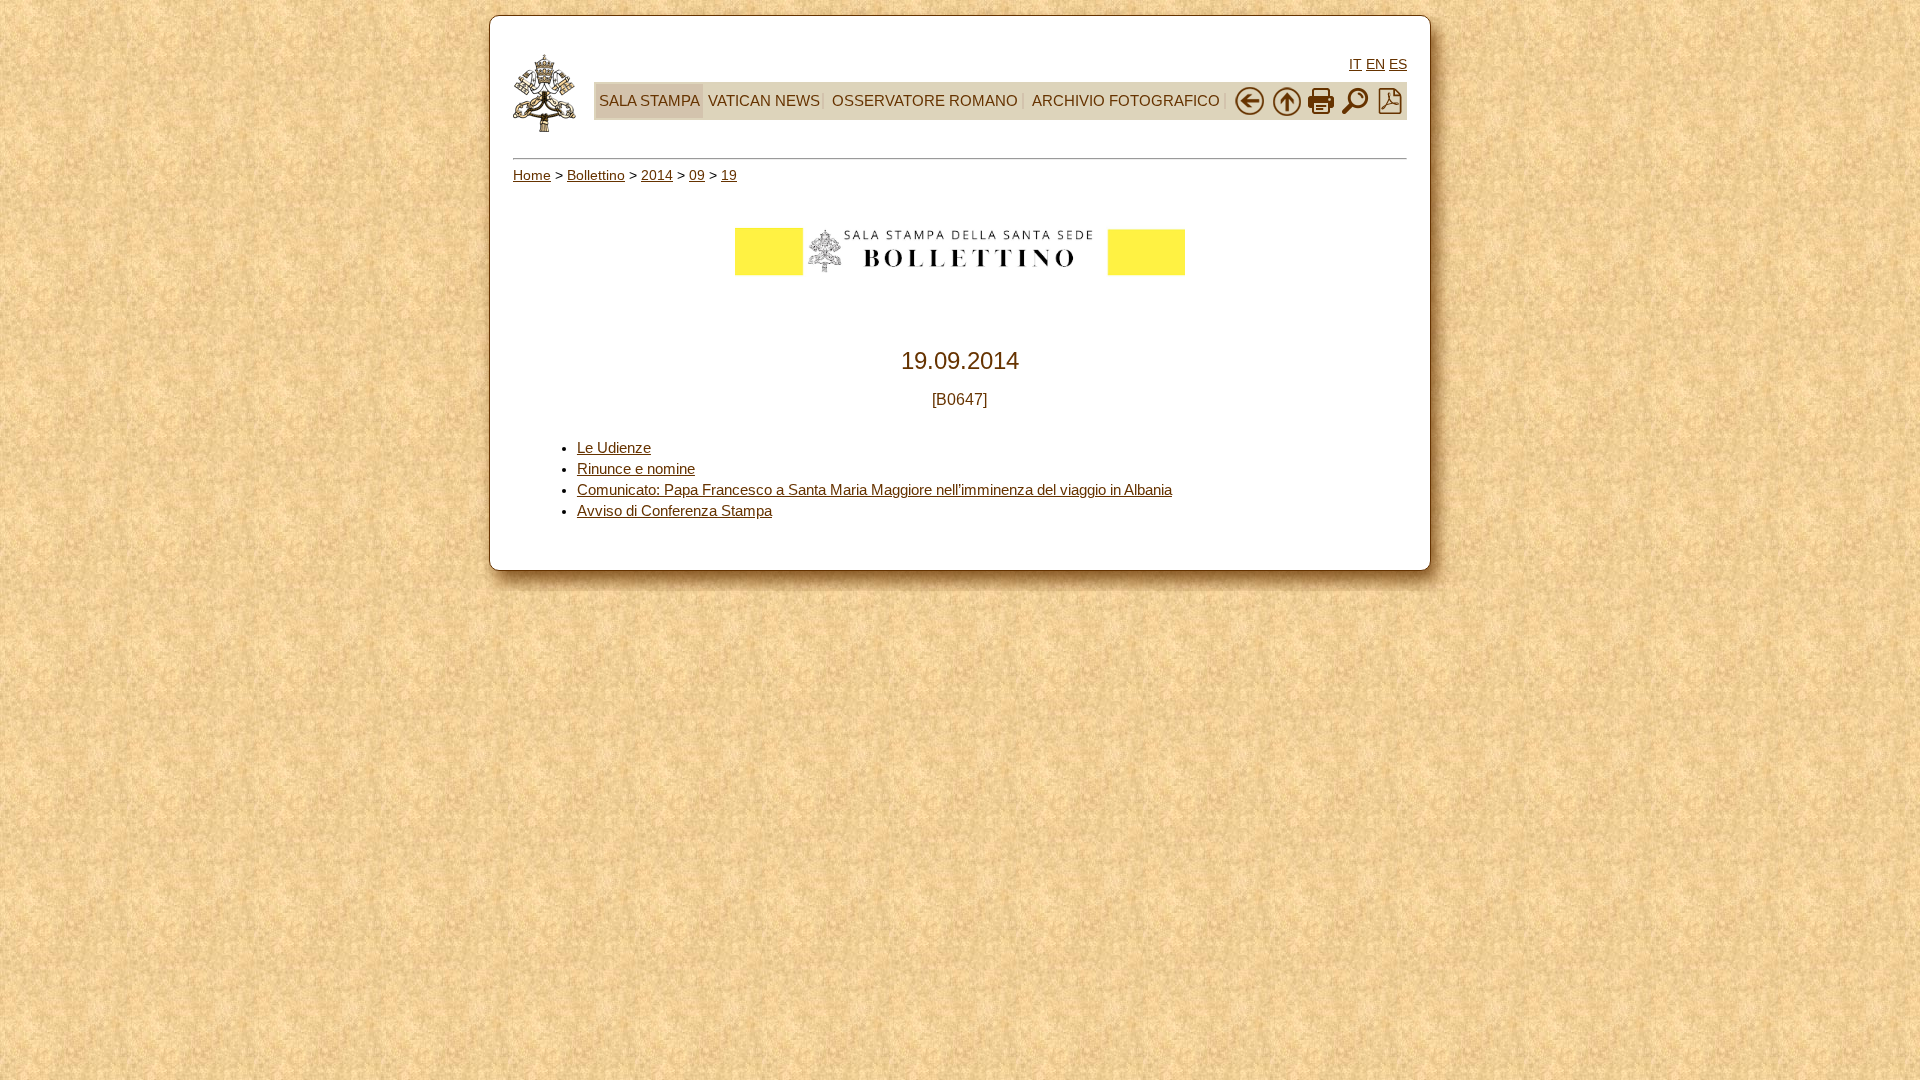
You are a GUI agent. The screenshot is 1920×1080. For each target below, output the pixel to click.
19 (729, 175)
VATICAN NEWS (764, 101)
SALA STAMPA (649, 101)
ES (1398, 64)
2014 (657, 175)
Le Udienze (614, 448)
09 (697, 175)
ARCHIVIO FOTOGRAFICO (1126, 101)
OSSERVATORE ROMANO (925, 101)
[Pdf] (1390, 109)
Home (532, 175)
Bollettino (596, 175)
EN (1375, 64)
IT (1355, 64)
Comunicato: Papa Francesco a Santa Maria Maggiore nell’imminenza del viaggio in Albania (874, 490)
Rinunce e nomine (636, 469)
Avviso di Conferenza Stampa (674, 511)
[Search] (1355, 112)
